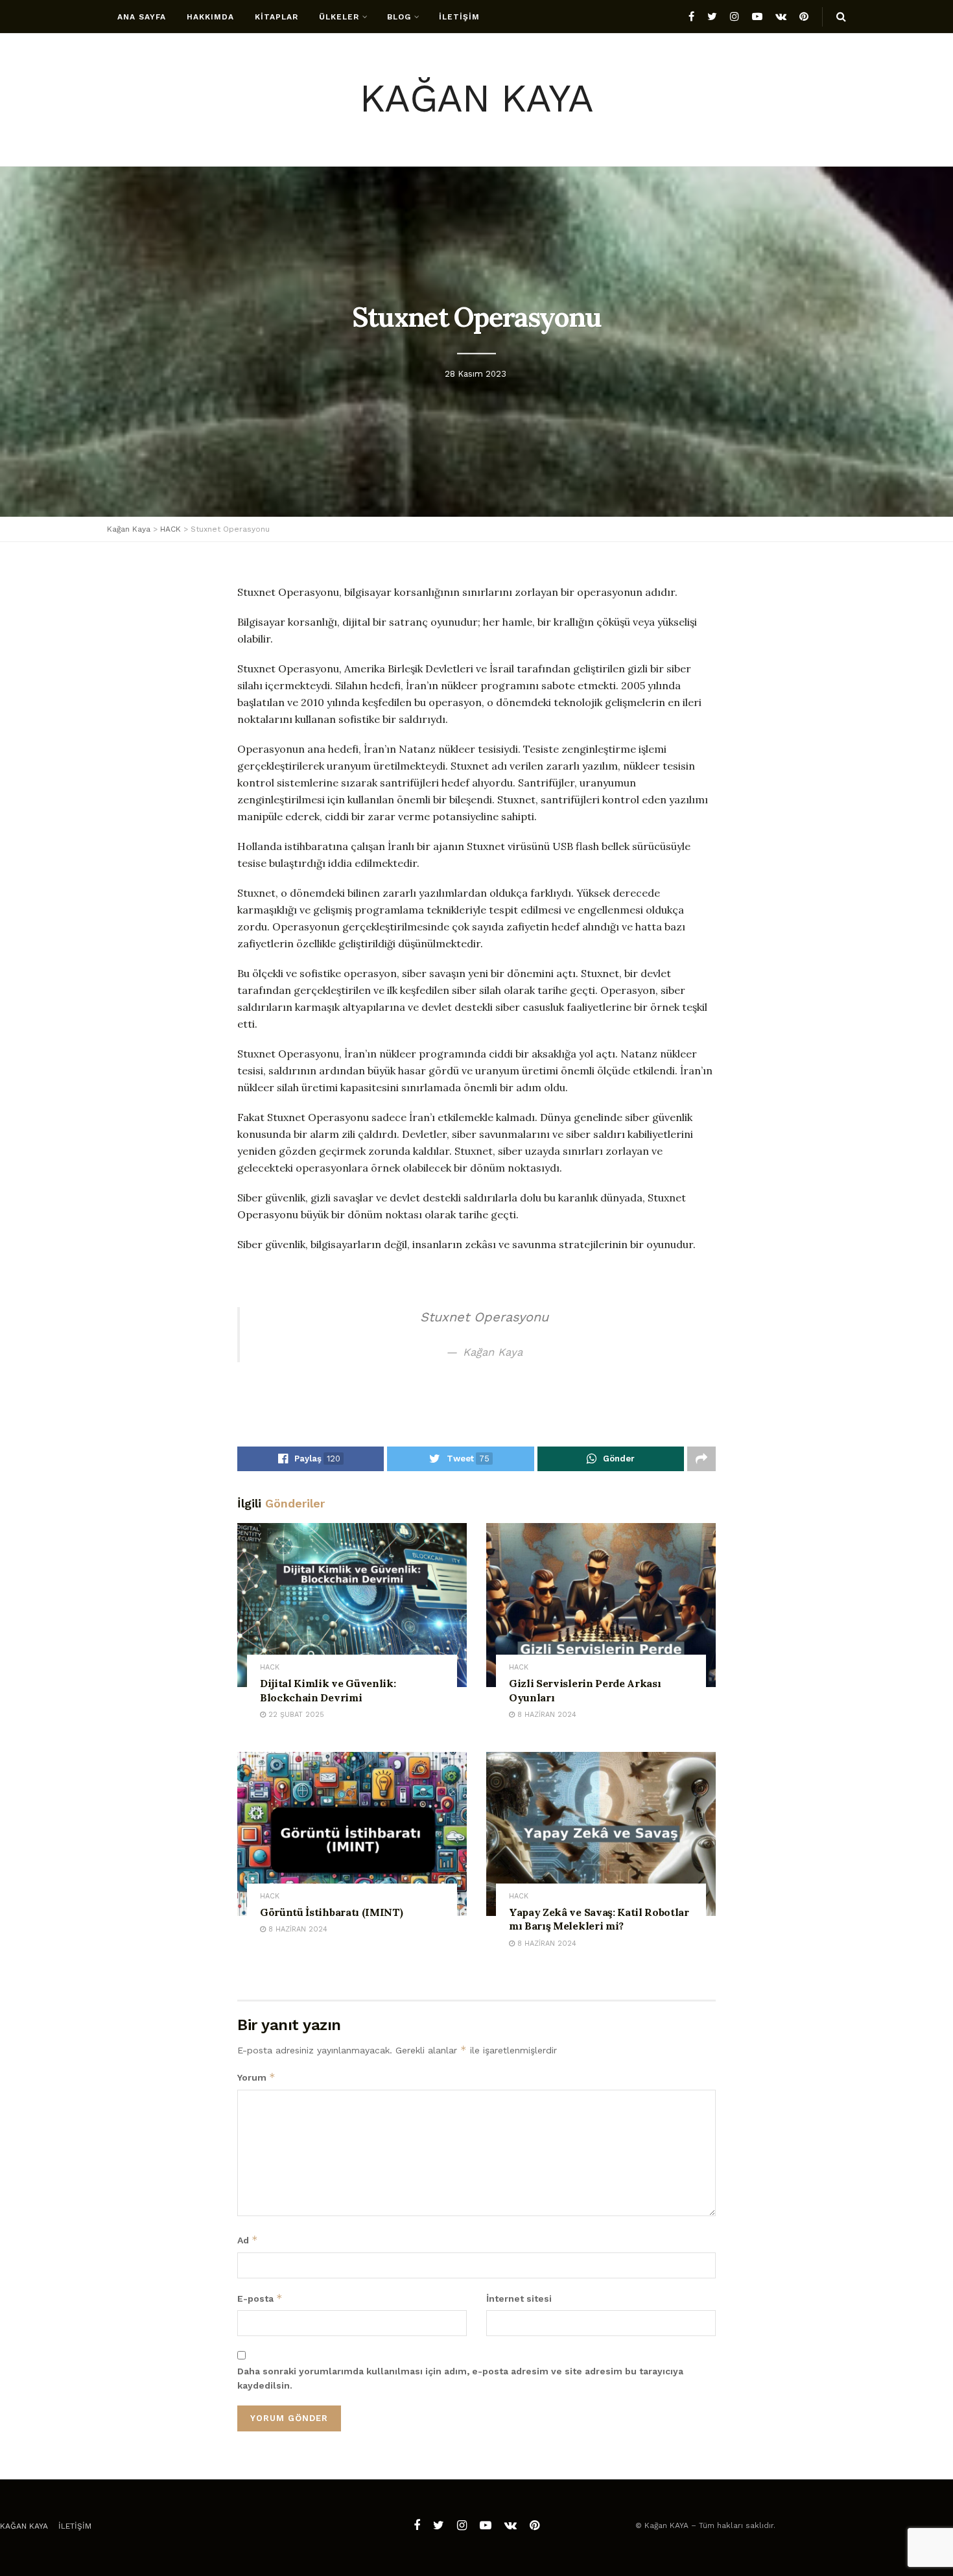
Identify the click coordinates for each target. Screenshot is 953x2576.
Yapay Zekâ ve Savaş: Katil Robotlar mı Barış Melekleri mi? (599, 1919)
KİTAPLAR (276, 17)
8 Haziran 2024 (546, 1715)
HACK (270, 1667)
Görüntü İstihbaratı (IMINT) (331, 1912)
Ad (248, 2240)
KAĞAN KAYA (476, 100)
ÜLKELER (339, 17)
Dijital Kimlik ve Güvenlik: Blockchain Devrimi (328, 1690)
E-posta (260, 2298)
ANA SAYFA (142, 17)
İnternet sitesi (519, 2298)
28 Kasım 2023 (476, 374)
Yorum (256, 2077)
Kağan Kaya (24, 2526)
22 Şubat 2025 (295, 1715)
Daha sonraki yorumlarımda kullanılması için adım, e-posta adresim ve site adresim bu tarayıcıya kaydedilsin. (460, 2378)
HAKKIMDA (210, 17)
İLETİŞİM (459, 17)
